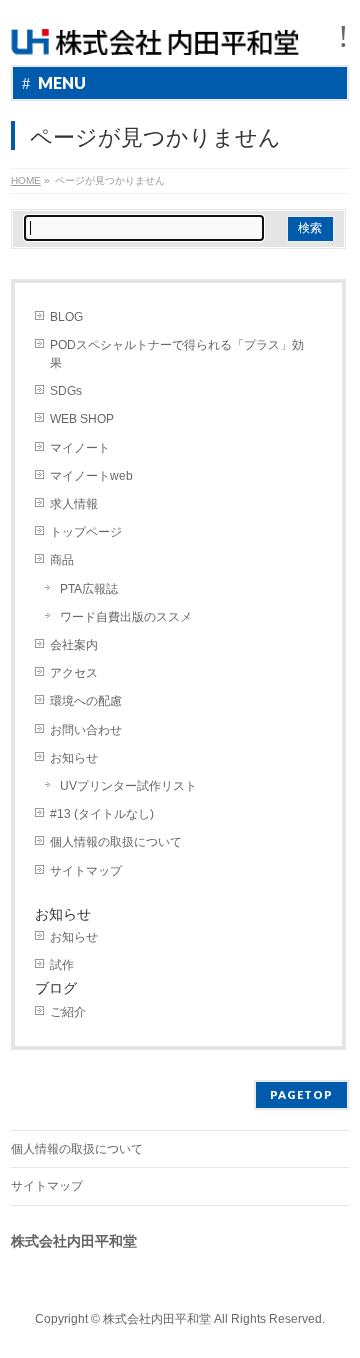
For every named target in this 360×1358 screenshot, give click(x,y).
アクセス (74, 673)
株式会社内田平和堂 (157, 1319)
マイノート (80, 448)
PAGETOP (301, 1094)
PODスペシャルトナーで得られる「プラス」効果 (177, 354)
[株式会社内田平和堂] (155, 32)
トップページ (86, 532)
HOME (26, 180)
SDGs (66, 391)
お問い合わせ (86, 730)
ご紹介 (68, 1012)
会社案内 (74, 645)
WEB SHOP (82, 419)
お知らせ (74, 758)
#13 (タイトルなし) (102, 814)
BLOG (66, 317)
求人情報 (74, 504)
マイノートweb (91, 476)
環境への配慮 (86, 701)
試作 (62, 965)
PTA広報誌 (89, 589)
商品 (62, 560)
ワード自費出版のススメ (126, 617)
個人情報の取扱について (116, 842)
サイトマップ (86, 871)
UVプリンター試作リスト (128, 786)
